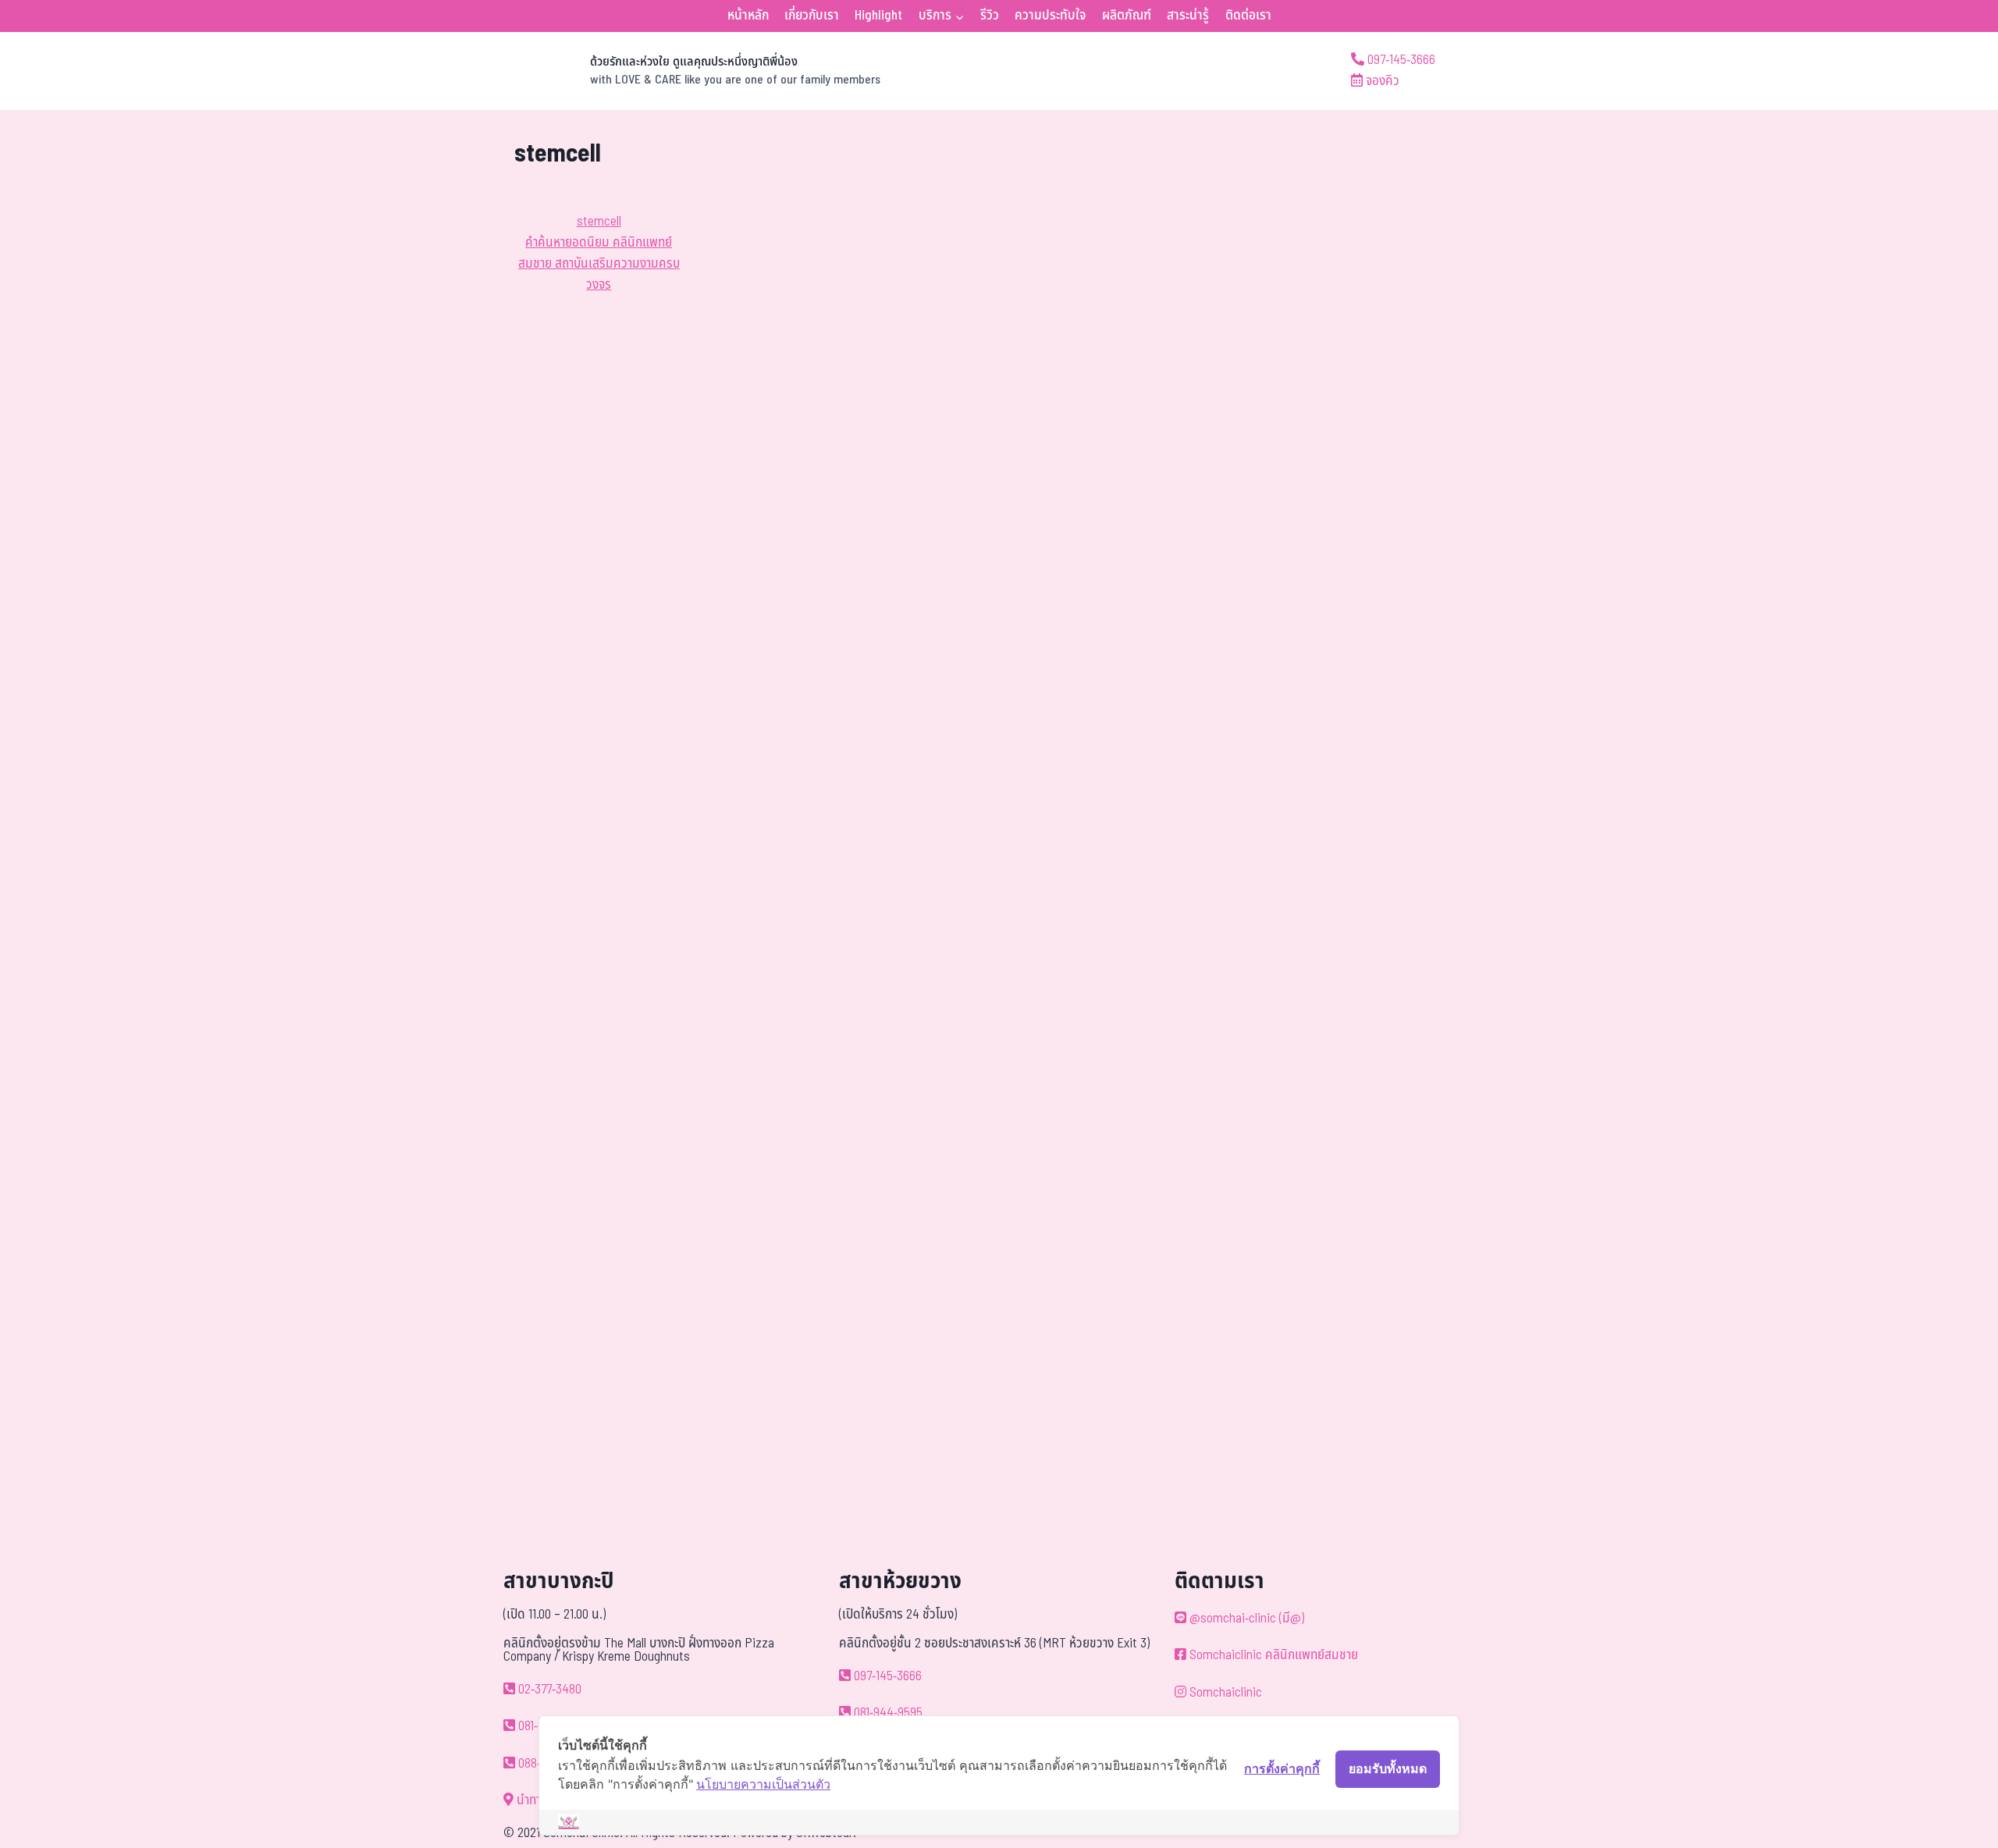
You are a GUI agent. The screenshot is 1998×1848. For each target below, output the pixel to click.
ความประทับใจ (1050, 16)
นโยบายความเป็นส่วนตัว (763, 1784)
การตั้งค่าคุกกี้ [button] (1282, 1768)
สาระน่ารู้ (1188, 16)
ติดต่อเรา (1248, 16)
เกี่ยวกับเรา (812, 16)
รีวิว (990, 16)
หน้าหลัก (748, 16)
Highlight (878, 16)
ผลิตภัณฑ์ (1127, 16)
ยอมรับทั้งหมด (1388, 1768)
